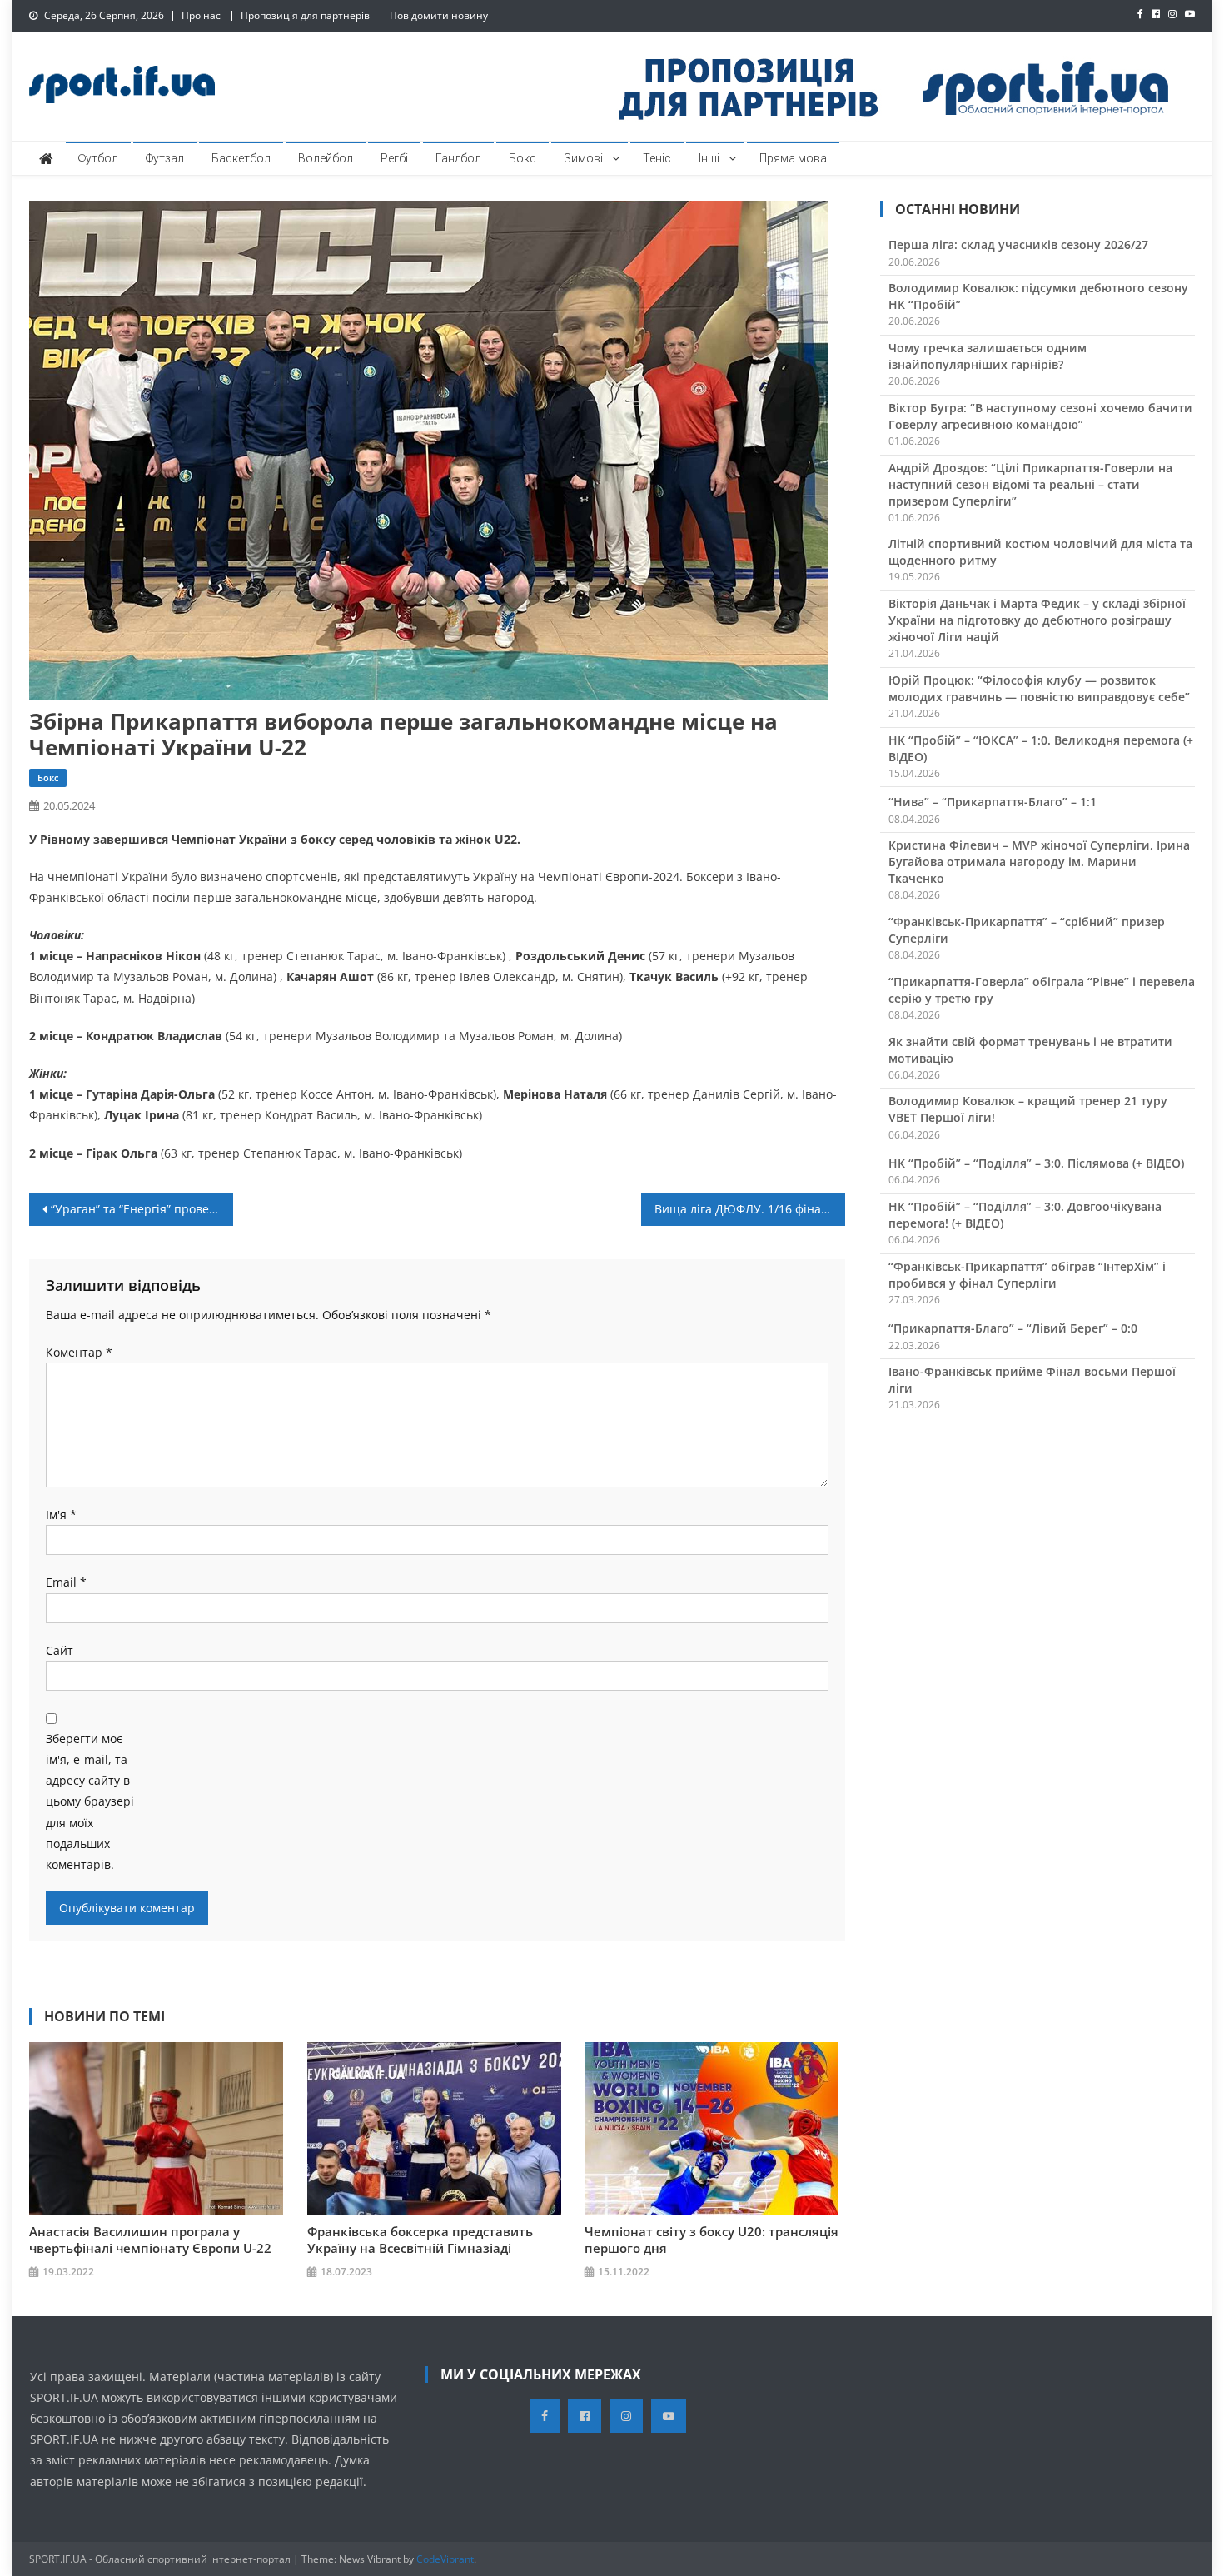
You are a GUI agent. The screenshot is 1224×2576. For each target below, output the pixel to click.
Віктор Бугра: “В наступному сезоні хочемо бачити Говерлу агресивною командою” (1040, 416)
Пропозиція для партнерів (305, 15)
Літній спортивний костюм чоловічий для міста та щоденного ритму (1040, 552)
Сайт (60, 1650)
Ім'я (61, 1515)
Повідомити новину (439, 15)
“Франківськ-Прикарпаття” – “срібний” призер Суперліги (1027, 930)
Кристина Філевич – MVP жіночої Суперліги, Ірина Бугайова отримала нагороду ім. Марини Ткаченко (1039, 862)
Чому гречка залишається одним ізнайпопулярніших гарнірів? (988, 356)
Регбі (394, 158)
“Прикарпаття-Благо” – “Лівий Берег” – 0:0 (1013, 1328)
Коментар (79, 1352)
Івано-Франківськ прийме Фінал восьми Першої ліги (1032, 1380)
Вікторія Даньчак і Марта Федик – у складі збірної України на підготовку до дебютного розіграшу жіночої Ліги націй (1037, 620)
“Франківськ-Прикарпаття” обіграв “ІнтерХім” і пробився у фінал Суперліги (1027, 1275)
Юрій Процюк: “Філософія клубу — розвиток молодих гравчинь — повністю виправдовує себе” (1039, 688)
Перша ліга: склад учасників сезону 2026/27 (1018, 244)
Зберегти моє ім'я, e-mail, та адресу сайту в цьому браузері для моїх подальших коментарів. (90, 1801)
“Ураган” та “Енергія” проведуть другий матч (142, 1209)
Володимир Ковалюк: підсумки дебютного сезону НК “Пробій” (1038, 296)
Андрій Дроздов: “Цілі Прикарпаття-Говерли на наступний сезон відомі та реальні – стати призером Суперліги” (1030, 484)
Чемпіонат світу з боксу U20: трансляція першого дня (712, 2240)
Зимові (583, 158)
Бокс (522, 158)
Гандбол (458, 158)
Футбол (98, 158)
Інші (709, 158)
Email (66, 1582)
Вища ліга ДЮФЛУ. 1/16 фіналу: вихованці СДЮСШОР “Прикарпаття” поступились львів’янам (750, 1209)
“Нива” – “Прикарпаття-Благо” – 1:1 (993, 802)
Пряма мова (793, 158)
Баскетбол (241, 158)
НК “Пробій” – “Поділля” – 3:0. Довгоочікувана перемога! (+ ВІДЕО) (1025, 1215)
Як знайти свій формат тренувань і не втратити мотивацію (1030, 1050)
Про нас (201, 15)
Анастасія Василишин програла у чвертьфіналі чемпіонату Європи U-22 (150, 2240)
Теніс (657, 158)
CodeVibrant (445, 2559)
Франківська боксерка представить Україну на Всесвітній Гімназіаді (420, 2240)
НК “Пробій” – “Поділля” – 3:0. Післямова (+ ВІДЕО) (1036, 1163)
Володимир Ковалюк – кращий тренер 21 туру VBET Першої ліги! (1028, 1109)
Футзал (165, 158)
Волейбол (326, 158)
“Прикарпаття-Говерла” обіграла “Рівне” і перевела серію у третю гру (1042, 990)
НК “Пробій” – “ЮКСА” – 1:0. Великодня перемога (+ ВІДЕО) (1041, 748)
